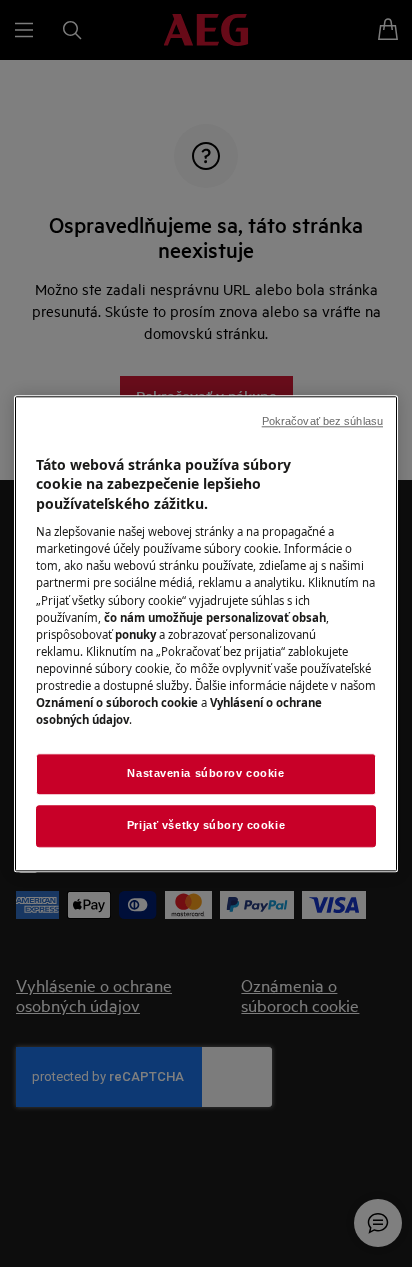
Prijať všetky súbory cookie (206, 825)
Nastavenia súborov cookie (205, 773)
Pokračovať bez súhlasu (322, 421)
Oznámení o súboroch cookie (117, 702)
